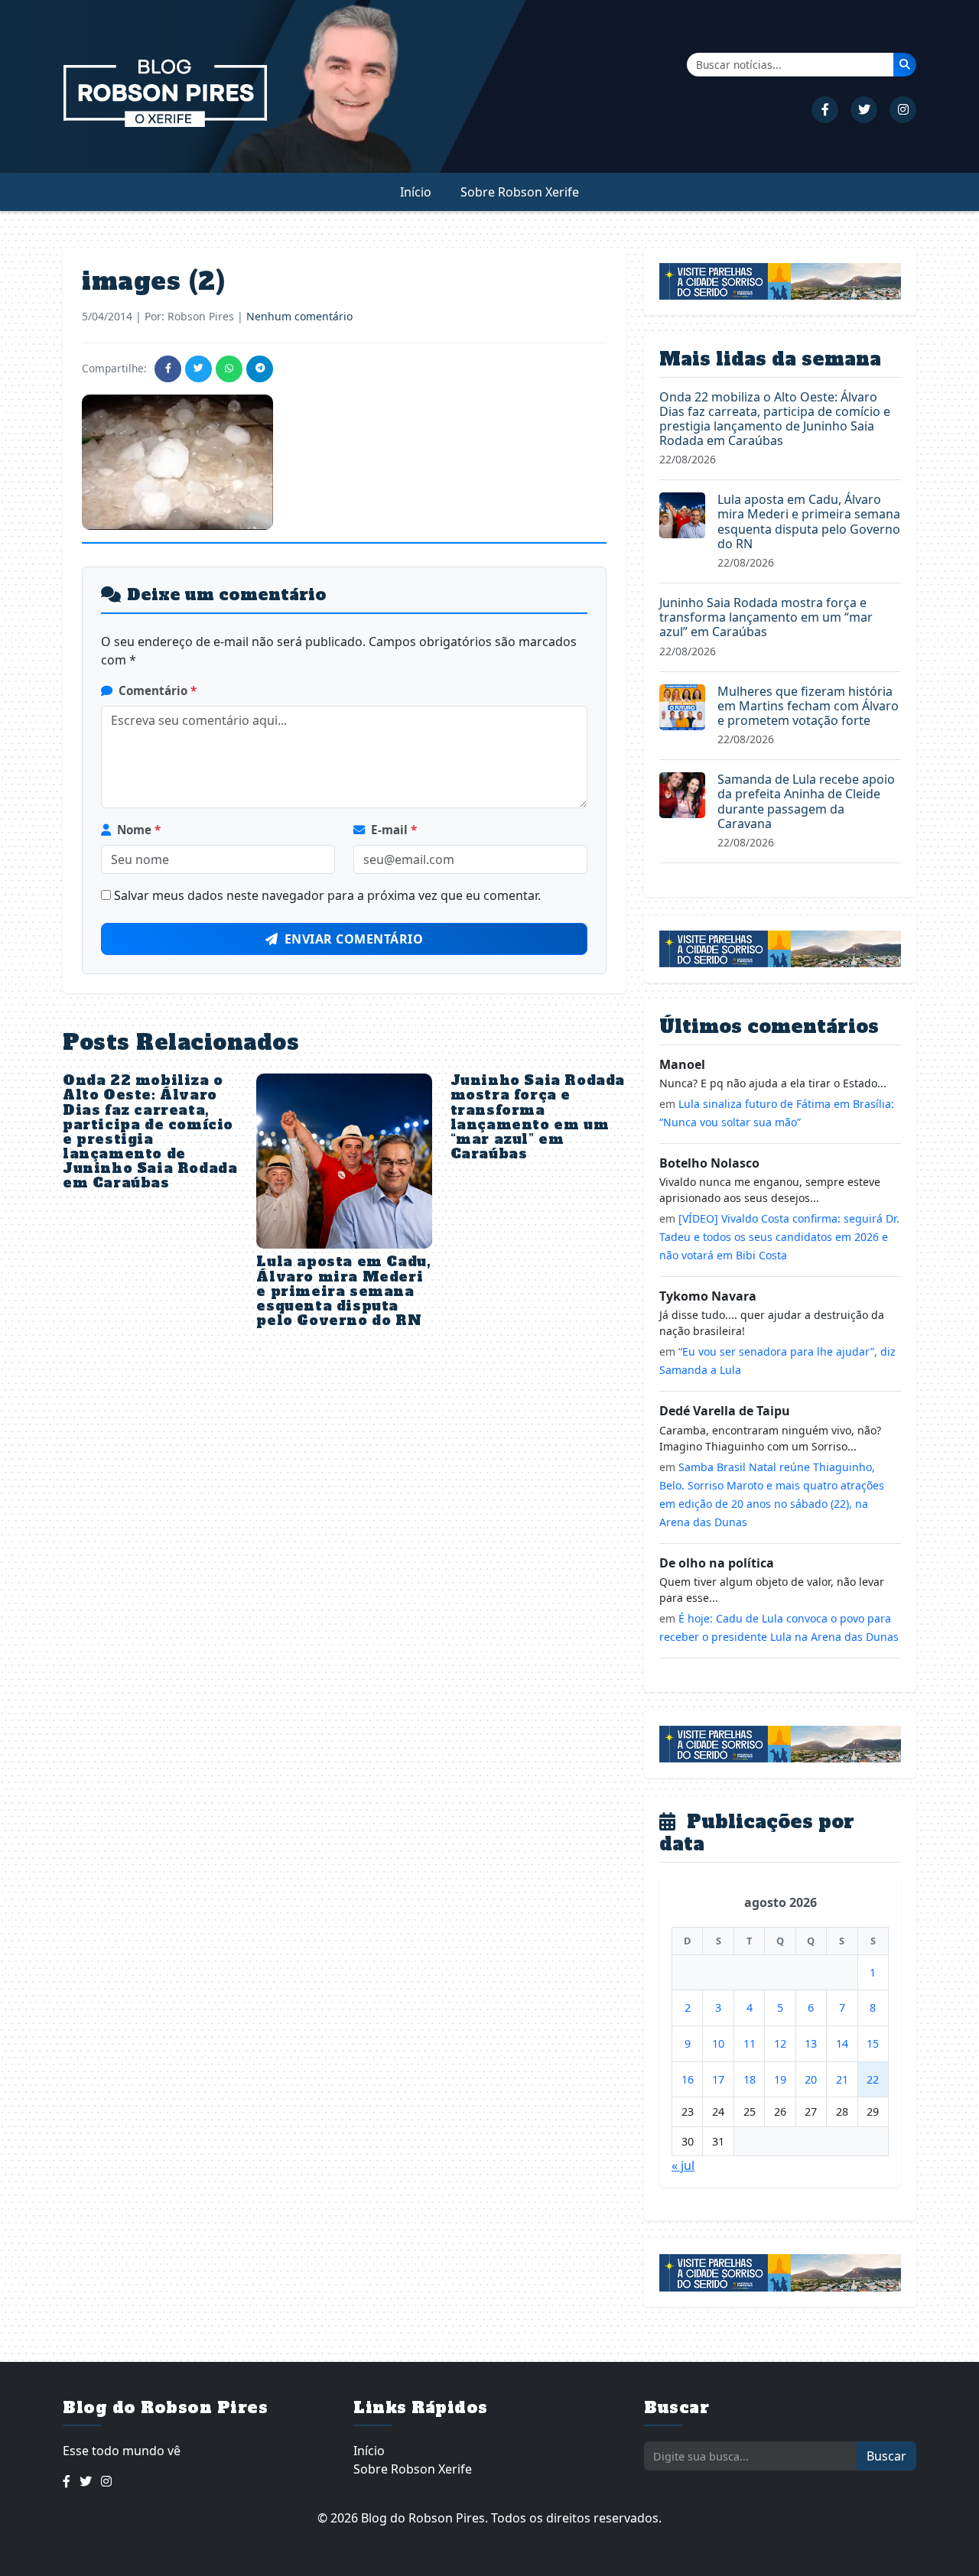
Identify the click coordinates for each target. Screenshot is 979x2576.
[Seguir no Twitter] (864, 110)
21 (842, 2079)
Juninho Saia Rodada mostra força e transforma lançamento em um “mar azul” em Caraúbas (538, 1117)
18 (750, 2079)
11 (750, 2043)
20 (811, 2079)
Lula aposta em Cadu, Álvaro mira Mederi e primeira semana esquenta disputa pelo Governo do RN (343, 1291)
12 (780, 2043)
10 (718, 2043)
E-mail (394, 830)
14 (842, 2043)
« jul (683, 2165)
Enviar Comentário (354, 939)
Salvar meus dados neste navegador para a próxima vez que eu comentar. (327, 895)
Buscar (886, 2456)
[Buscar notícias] (905, 64)
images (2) (153, 281)
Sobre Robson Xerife (520, 192)
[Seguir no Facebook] (825, 110)
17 (718, 2079)
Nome (139, 830)
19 (780, 2079)
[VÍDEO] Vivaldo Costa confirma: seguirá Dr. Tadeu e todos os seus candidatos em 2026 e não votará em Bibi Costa (779, 1237)
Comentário (158, 690)
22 (873, 2079)
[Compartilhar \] (168, 369)
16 (688, 2079)
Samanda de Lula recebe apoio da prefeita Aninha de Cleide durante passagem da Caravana (806, 801)
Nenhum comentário (299, 316)
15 (873, 2043)
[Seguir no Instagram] (903, 110)
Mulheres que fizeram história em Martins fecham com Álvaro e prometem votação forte (808, 706)
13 (811, 2043)
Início (416, 192)
